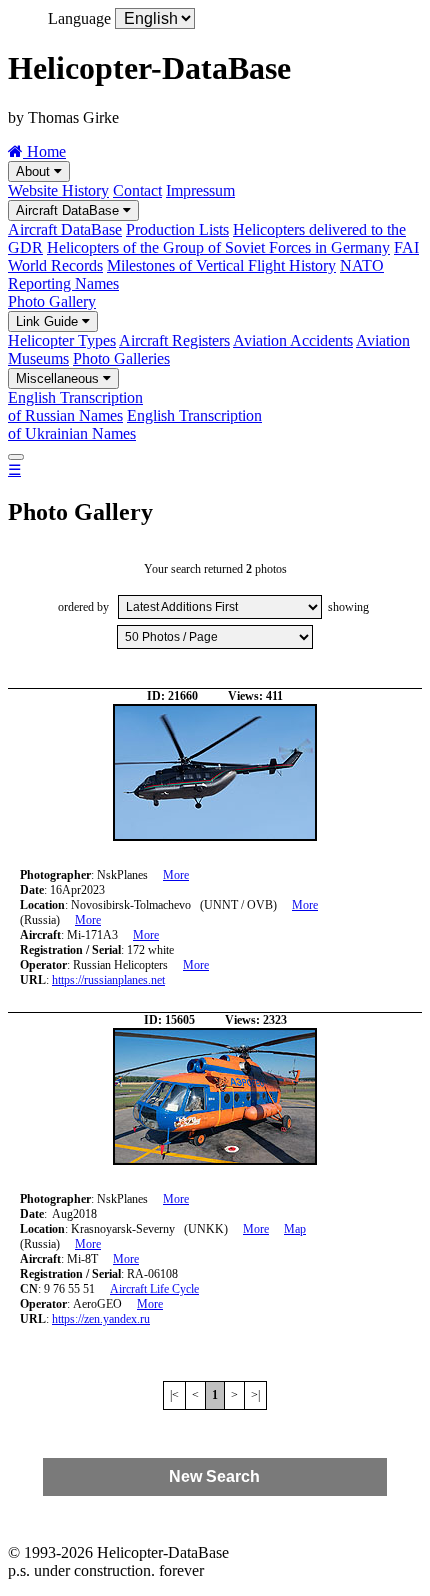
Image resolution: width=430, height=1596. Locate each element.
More (176, 875)
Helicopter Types (62, 340)
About (35, 171)
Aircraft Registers (174, 340)
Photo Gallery (52, 301)
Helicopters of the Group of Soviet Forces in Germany (218, 247)
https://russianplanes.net (108, 980)
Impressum (200, 190)
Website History (58, 190)
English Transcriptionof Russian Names (75, 406)
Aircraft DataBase (69, 210)
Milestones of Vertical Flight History (221, 265)
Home (44, 151)
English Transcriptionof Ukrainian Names (135, 424)
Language (79, 18)
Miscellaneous (59, 378)
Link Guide (49, 321)
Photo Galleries (121, 358)
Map (295, 1229)
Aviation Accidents (293, 340)
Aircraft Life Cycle (154, 1289)
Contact (137, 190)
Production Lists (177, 229)
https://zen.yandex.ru (101, 1319)
